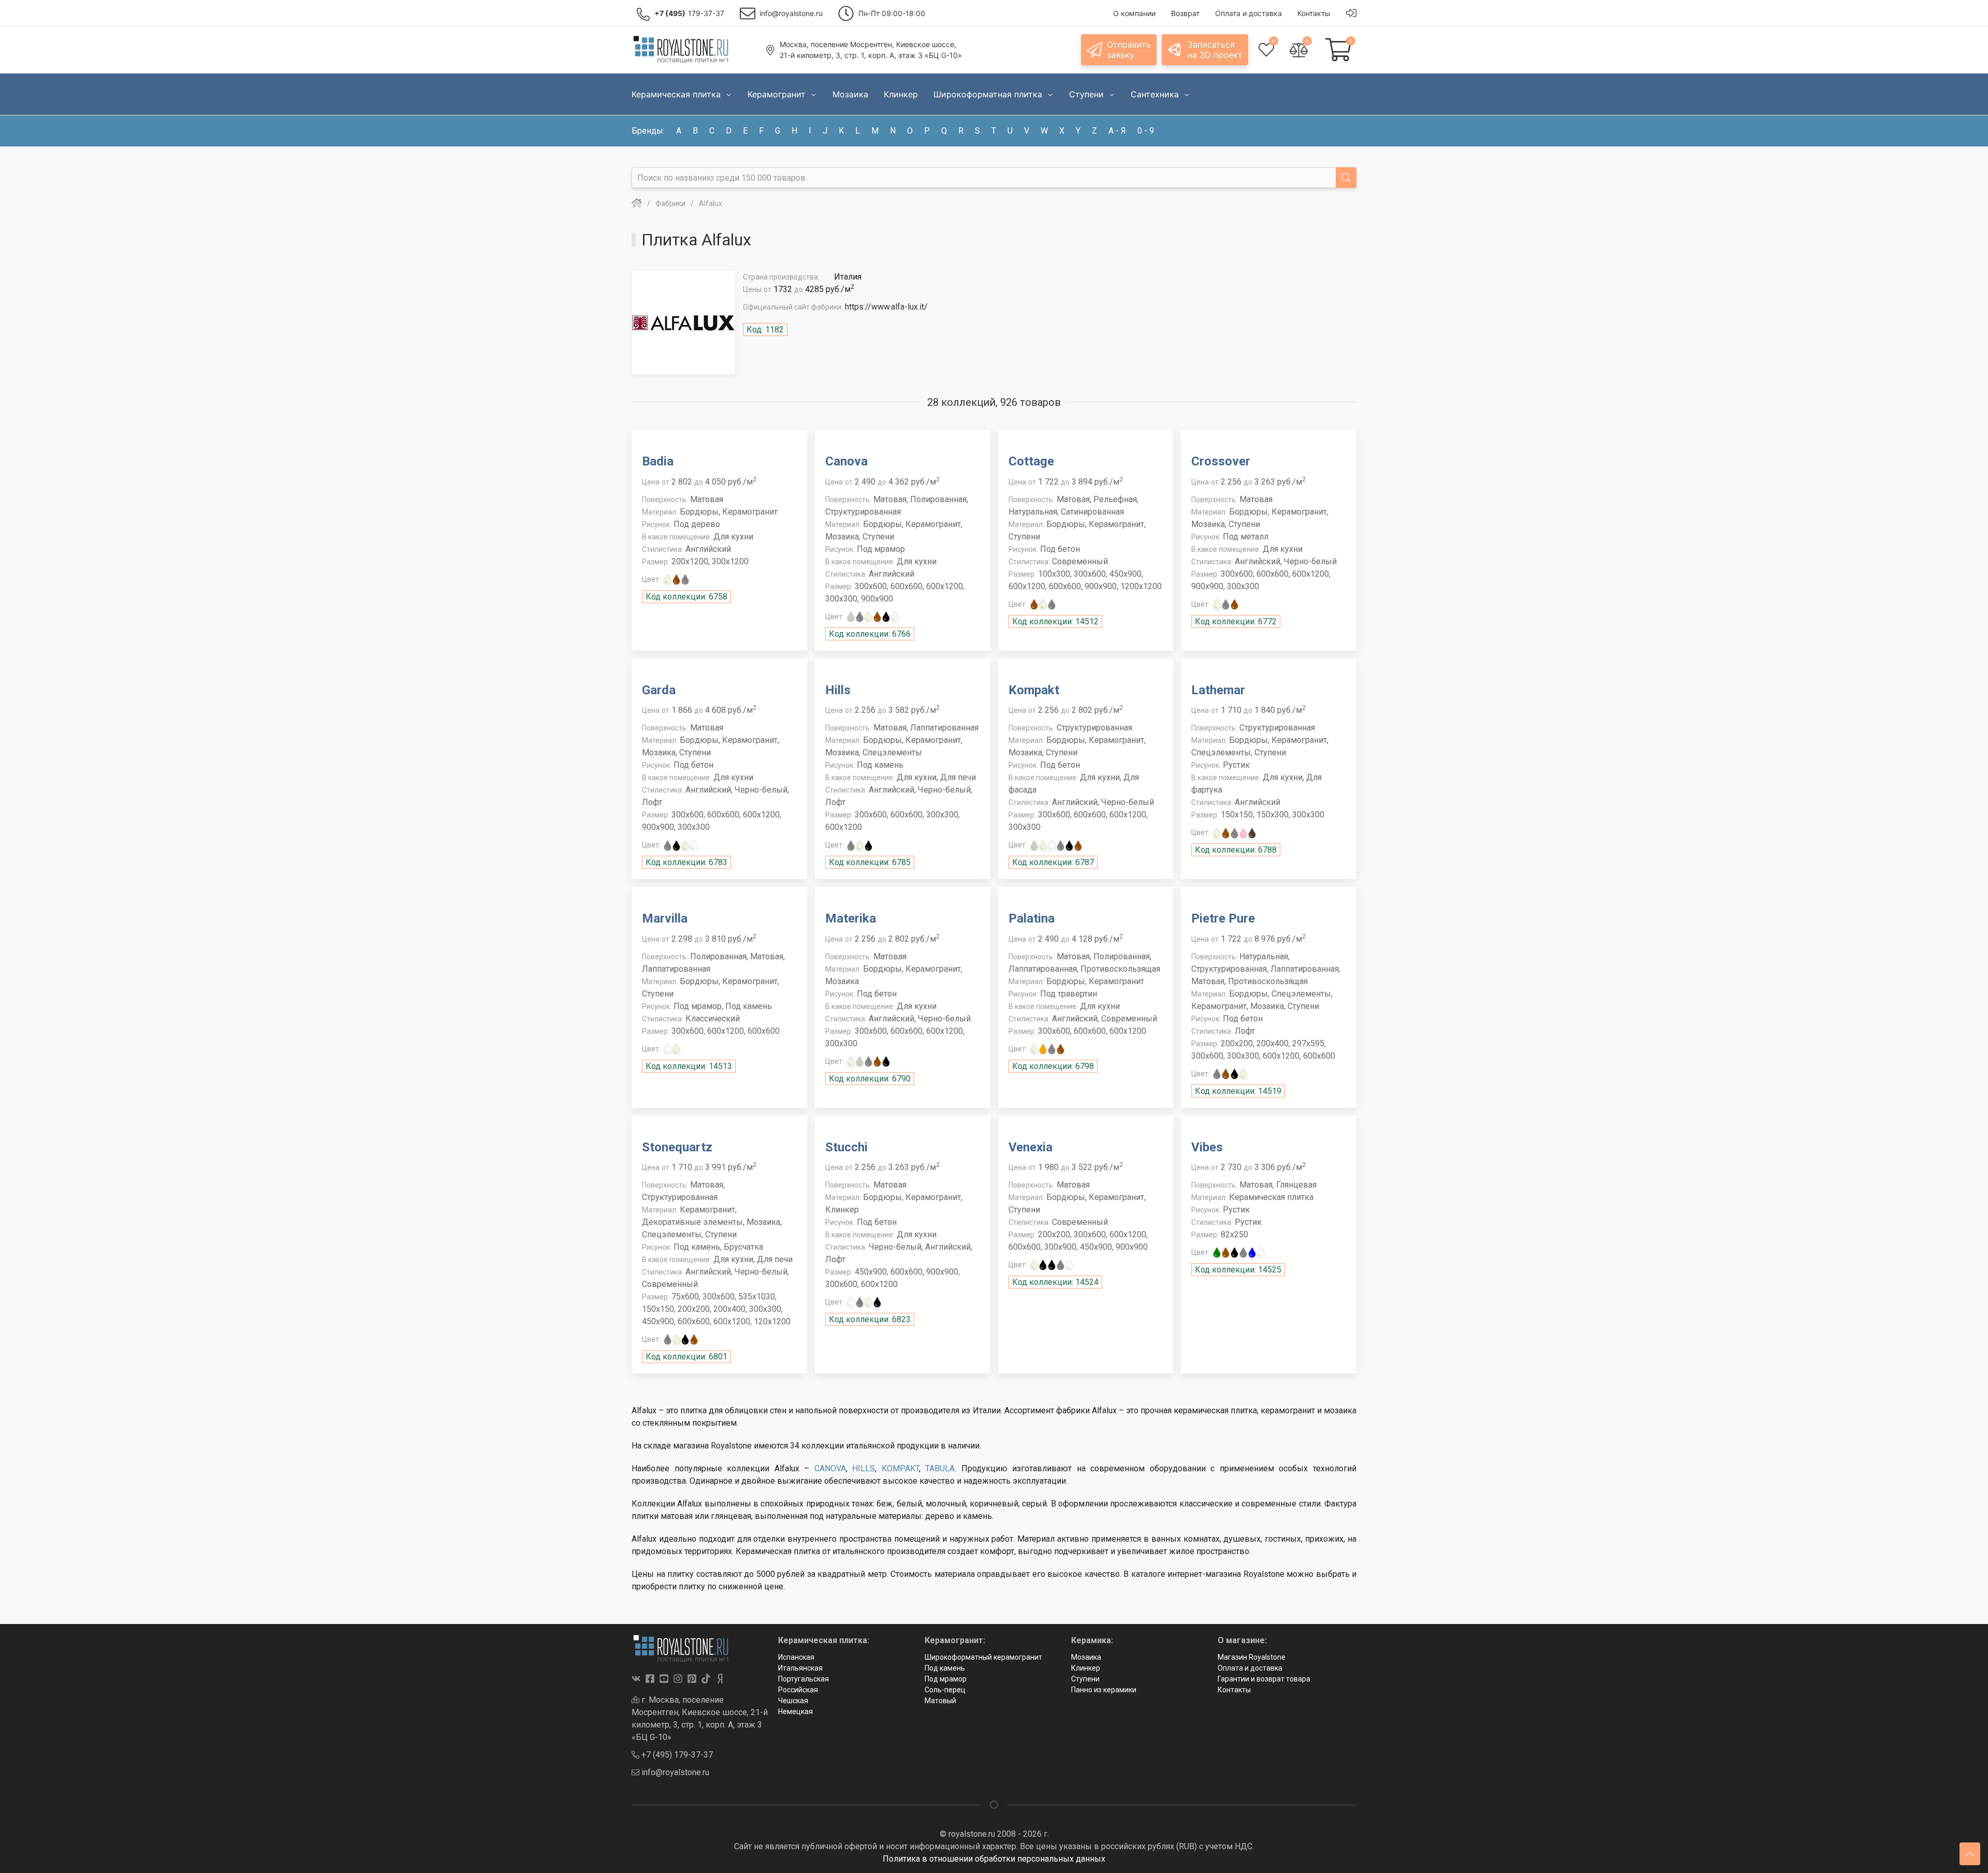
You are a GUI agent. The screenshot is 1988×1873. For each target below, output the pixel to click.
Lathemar (1218, 690)
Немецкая (795, 1711)
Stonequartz (677, 1147)
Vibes (1207, 1147)
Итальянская (800, 1668)
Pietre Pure (1223, 918)
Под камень (945, 1668)
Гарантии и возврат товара (1264, 1679)
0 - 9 (1146, 131)
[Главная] (637, 203)
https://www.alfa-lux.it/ (886, 307)
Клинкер (1086, 1668)
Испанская (796, 1657)
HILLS (864, 1468)
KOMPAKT (900, 1468)
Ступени (1085, 1679)
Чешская (793, 1701)
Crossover (1221, 461)
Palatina (1032, 918)
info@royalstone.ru (674, 1772)
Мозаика (1086, 1657)
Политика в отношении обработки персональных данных (994, 1859)
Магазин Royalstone (1252, 1657)
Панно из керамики (1104, 1690)
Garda (659, 690)
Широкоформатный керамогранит (983, 1657)
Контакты (1234, 1690)
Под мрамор (946, 1679)
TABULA (940, 1468)
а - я (1117, 131)
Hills (838, 690)
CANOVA (830, 1468)
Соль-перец (945, 1690)
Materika (851, 918)
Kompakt (1034, 690)
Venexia (1030, 1147)
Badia (658, 461)
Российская (798, 1690)
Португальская (803, 1679)
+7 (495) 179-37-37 (676, 1755)
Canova (846, 461)
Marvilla (665, 918)
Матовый (940, 1701)
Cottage (1031, 461)
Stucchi (846, 1147)
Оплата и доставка (1250, 1668)
